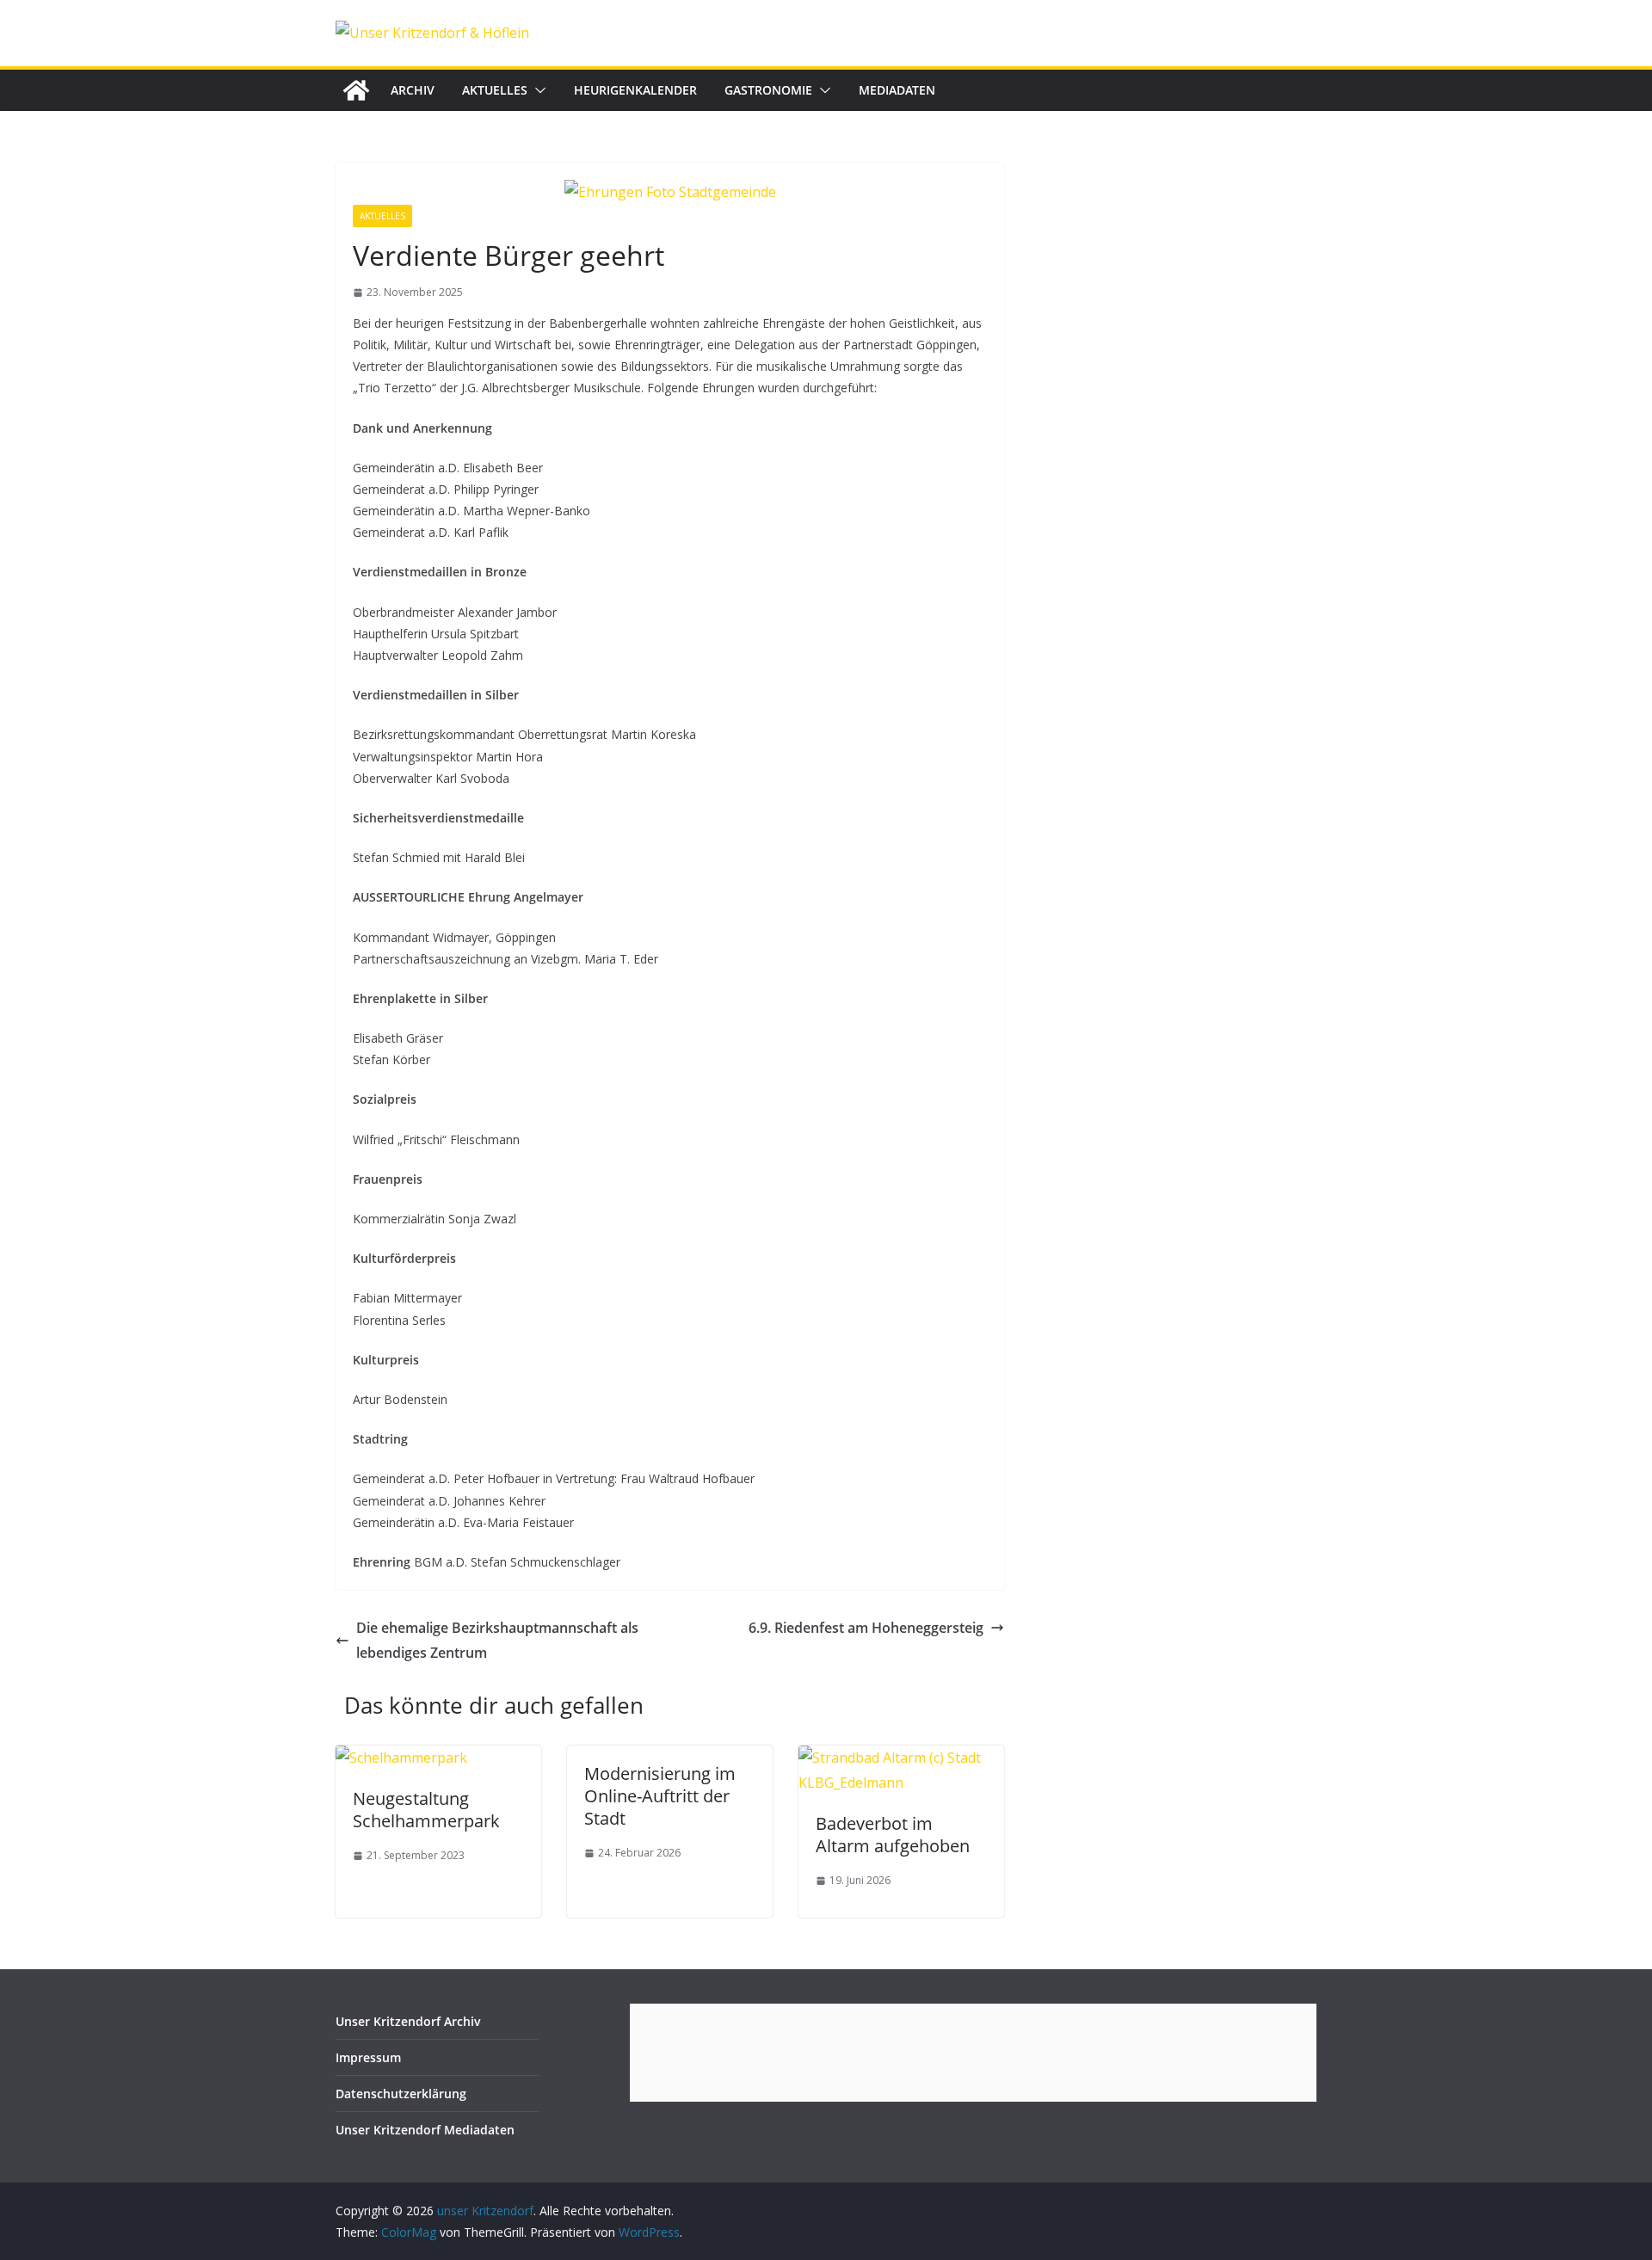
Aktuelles (495, 90)
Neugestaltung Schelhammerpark (426, 1810)
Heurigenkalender (635, 90)
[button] (537, 90)
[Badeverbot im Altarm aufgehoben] (901, 1758)
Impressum (368, 2057)
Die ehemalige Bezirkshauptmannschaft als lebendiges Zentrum (497, 1640)
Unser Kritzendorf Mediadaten (425, 2130)
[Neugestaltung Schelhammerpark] (401, 1758)
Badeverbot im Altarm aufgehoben (893, 1835)
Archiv (413, 90)
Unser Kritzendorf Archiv (408, 2021)
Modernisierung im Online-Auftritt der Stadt (660, 1796)
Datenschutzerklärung (401, 2094)
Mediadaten (897, 90)
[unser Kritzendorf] (356, 90)
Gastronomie (768, 90)
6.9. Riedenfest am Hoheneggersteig (866, 1628)
